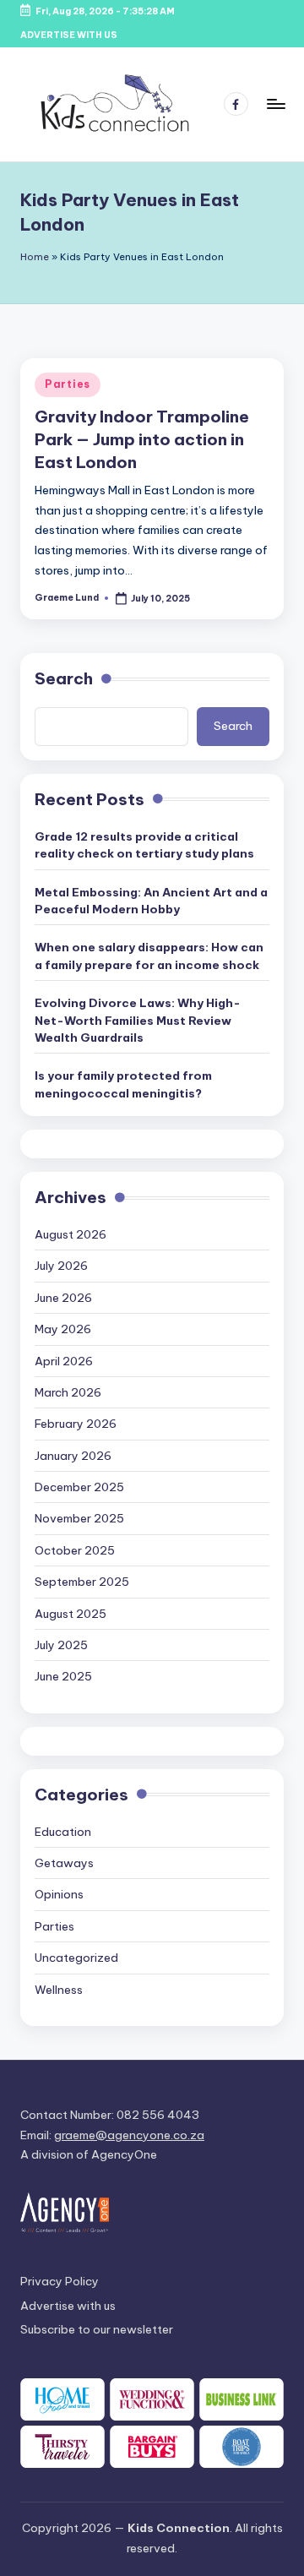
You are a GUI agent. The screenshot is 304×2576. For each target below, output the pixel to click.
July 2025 (61, 1645)
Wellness (59, 1990)
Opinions (59, 1894)
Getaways (64, 1863)
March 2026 (68, 1392)
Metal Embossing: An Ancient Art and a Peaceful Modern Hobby (151, 901)
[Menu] (275, 104)
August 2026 (71, 1234)
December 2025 (79, 1487)
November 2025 (79, 1518)
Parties (68, 384)
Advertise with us (68, 2306)
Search (64, 678)
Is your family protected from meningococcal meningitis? (123, 1084)
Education (63, 1832)
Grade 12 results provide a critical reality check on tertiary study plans (144, 845)
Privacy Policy (60, 2281)
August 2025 (71, 1614)
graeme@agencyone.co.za (129, 2135)
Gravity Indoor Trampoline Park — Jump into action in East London (142, 439)
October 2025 (75, 1550)
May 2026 (63, 1329)
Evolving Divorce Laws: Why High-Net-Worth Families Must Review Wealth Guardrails (138, 1020)
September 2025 (82, 1582)
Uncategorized (76, 1958)
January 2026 (73, 1456)
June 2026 (63, 1298)
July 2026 (61, 1266)
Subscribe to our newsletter (97, 2329)
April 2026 (64, 1361)
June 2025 (63, 1676)
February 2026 (76, 1424)
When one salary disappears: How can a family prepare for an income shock (149, 956)
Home (35, 257)
